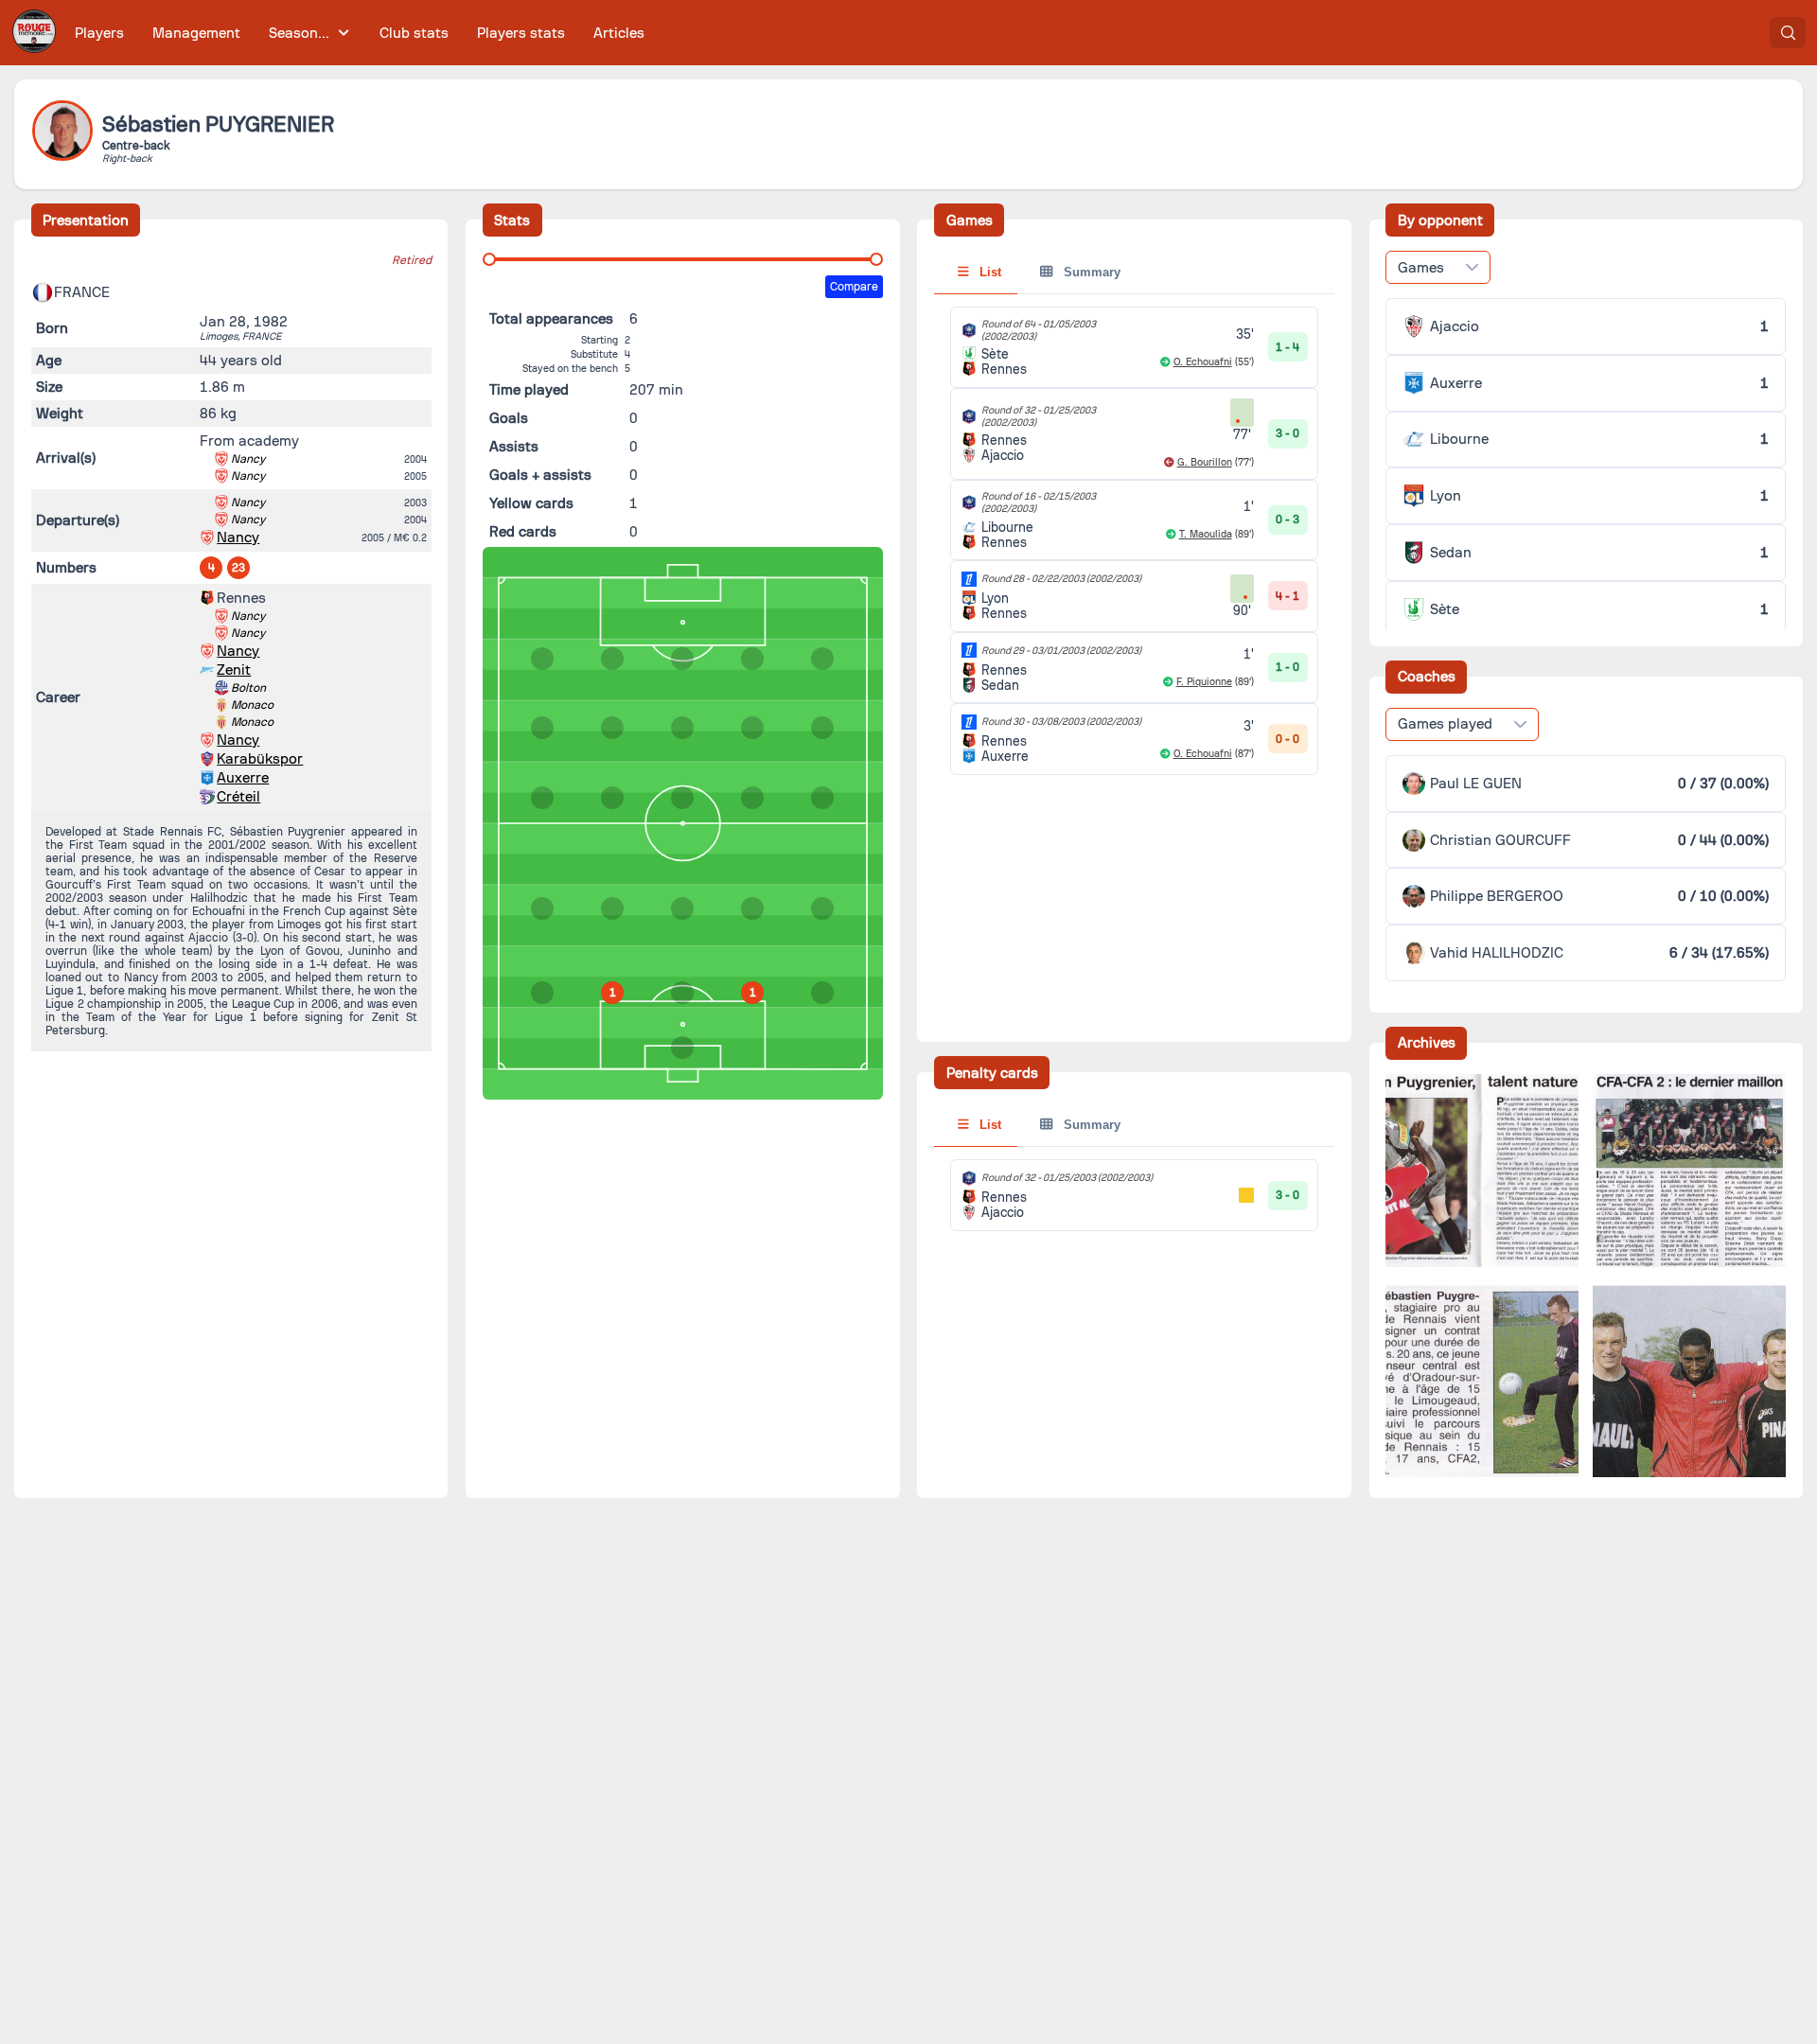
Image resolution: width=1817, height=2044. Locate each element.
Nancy (248, 459)
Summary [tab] (1090, 272)
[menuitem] (100, 33)
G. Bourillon (1205, 462)
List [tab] (988, 272)
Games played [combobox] (1445, 724)
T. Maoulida (1206, 534)
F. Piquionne (1204, 682)
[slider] (489, 259)
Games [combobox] (1421, 268)
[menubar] (360, 33)
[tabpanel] (1134, 541)
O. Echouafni (1203, 362)
